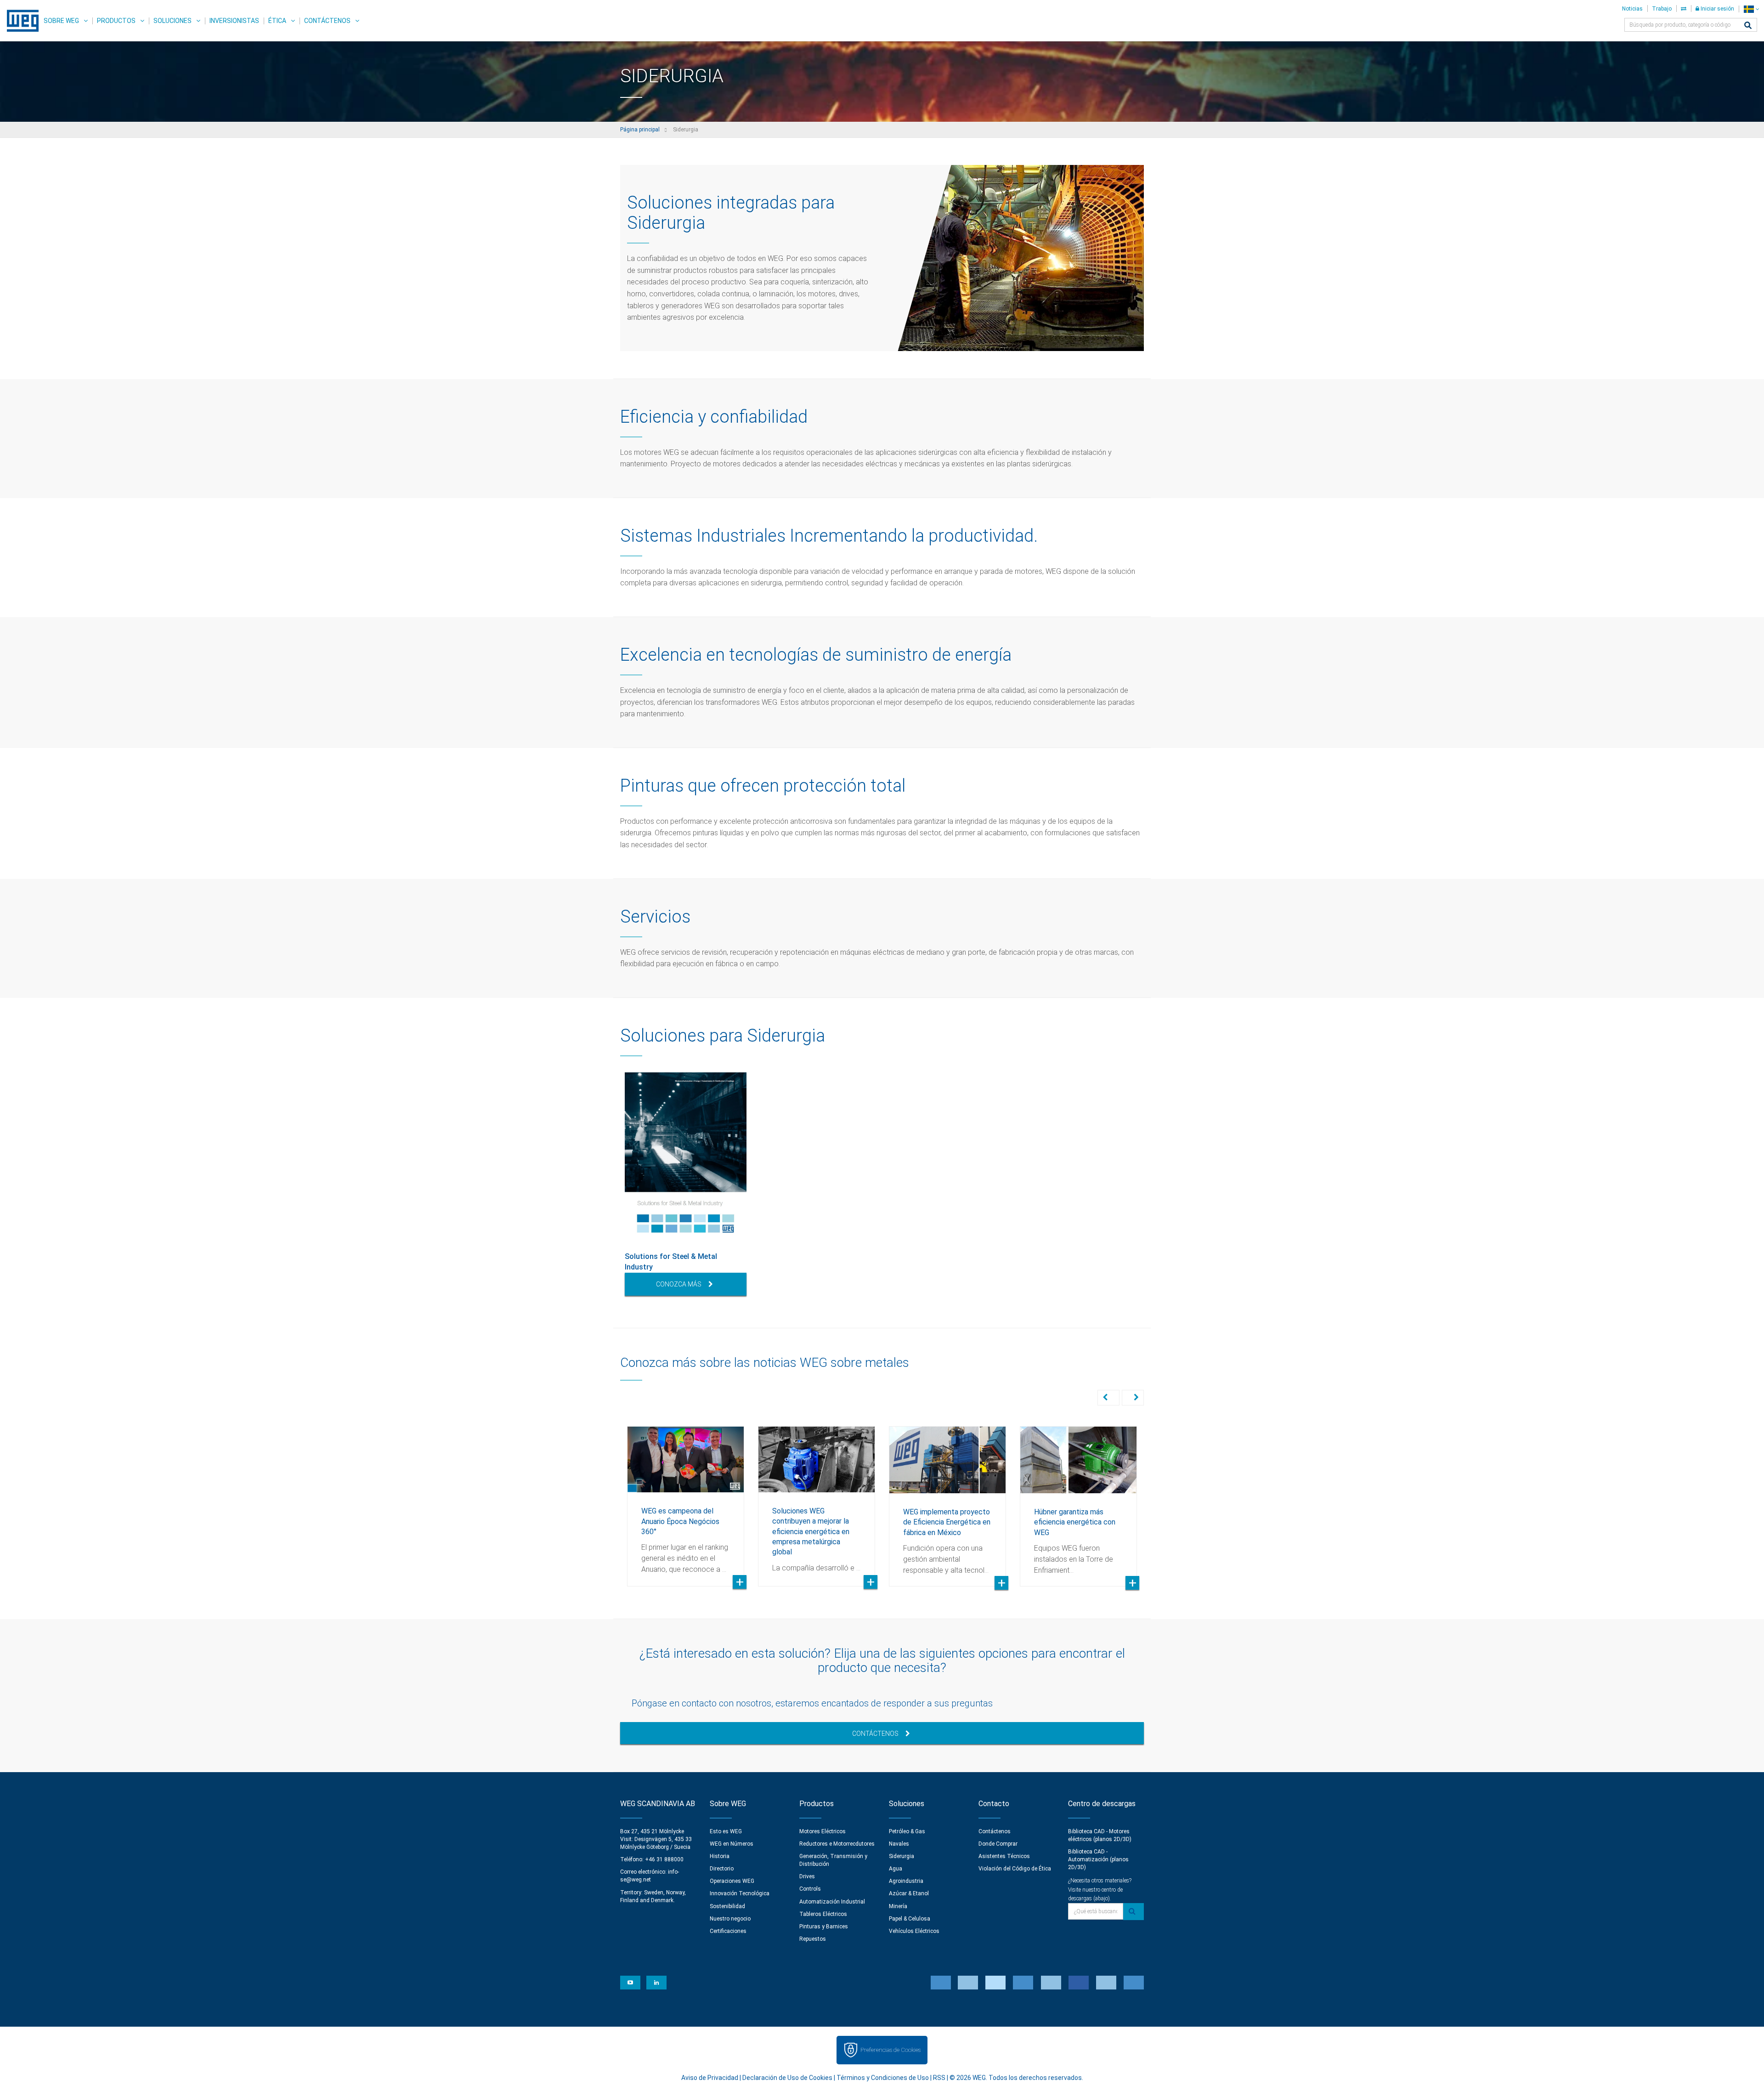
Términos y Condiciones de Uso (883, 2078)
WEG (20, 21)
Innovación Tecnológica (740, 1893)
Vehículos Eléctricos (914, 1931)
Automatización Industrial (832, 1902)
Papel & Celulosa (910, 1919)
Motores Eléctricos (823, 1831)
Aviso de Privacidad (710, 2078)
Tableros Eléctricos (823, 1914)
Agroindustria (906, 1881)
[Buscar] (1748, 26)
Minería (898, 1906)
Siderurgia (902, 1856)
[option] (686, 1184)
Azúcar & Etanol (909, 1893)
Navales (899, 1844)
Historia (720, 1856)
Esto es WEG (726, 1831)
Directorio (722, 1869)
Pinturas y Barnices (824, 1927)
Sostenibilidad (727, 1906)
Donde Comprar (998, 1844)
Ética (277, 21)
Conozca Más (679, 1284)
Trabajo (1662, 9)
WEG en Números (732, 1844)
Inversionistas (234, 21)
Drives (807, 1876)
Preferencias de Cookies (890, 2050)
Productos (116, 21)
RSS (939, 2078)
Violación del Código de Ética (1015, 1869)
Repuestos (813, 1939)
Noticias (1632, 9)
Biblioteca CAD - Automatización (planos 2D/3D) (1098, 1859)
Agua (896, 1869)
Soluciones (172, 21)
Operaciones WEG (732, 1881)
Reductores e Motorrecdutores (837, 1844)
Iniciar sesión (1717, 9)
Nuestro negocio (730, 1919)
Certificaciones (728, 1931)
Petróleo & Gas (907, 1831)
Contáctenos (327, 21)
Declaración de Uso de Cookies (787, 2078)
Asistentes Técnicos (1004, 1856)
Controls (810, 1889)
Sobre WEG (61, 21)
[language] (1751, 9)
